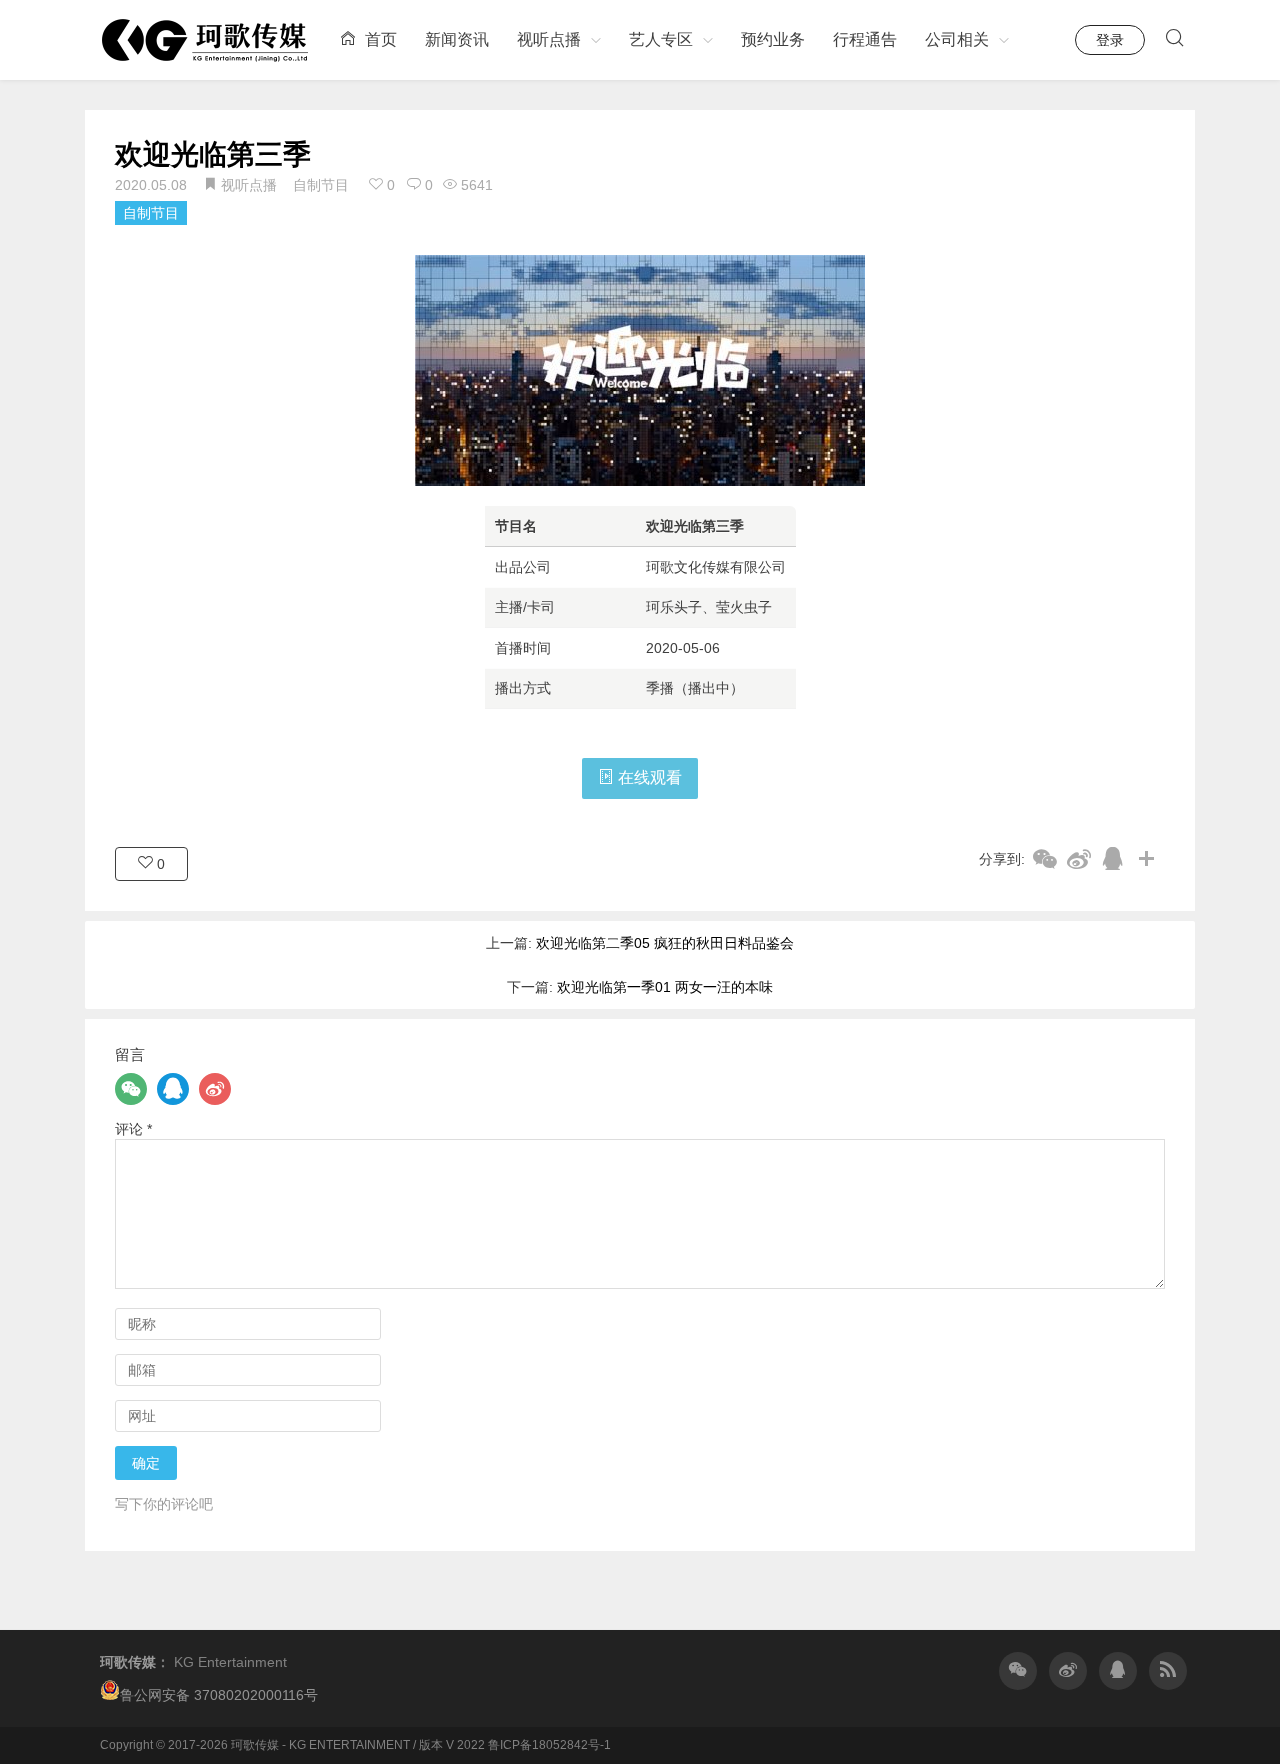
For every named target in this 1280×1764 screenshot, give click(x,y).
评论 (133, 1129)
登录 (1110, 40)
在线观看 (648, 777)
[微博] (215, 1089)
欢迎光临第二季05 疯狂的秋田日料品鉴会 (665, 943)
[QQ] (173, 1089)
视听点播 (549, 39)
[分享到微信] (1045, 858)
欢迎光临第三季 (213, 154)
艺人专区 (661, 39)
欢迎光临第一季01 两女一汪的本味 (665, 987)
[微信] (131, 1089)
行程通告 (865, 39)
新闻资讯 (457, 39)
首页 (379, 39)
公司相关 (957, 39)
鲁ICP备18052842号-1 (549, 1745)
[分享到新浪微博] (1079, 858)
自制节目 (321, 185)
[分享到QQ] (1113, 858)
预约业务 (773, 39)
